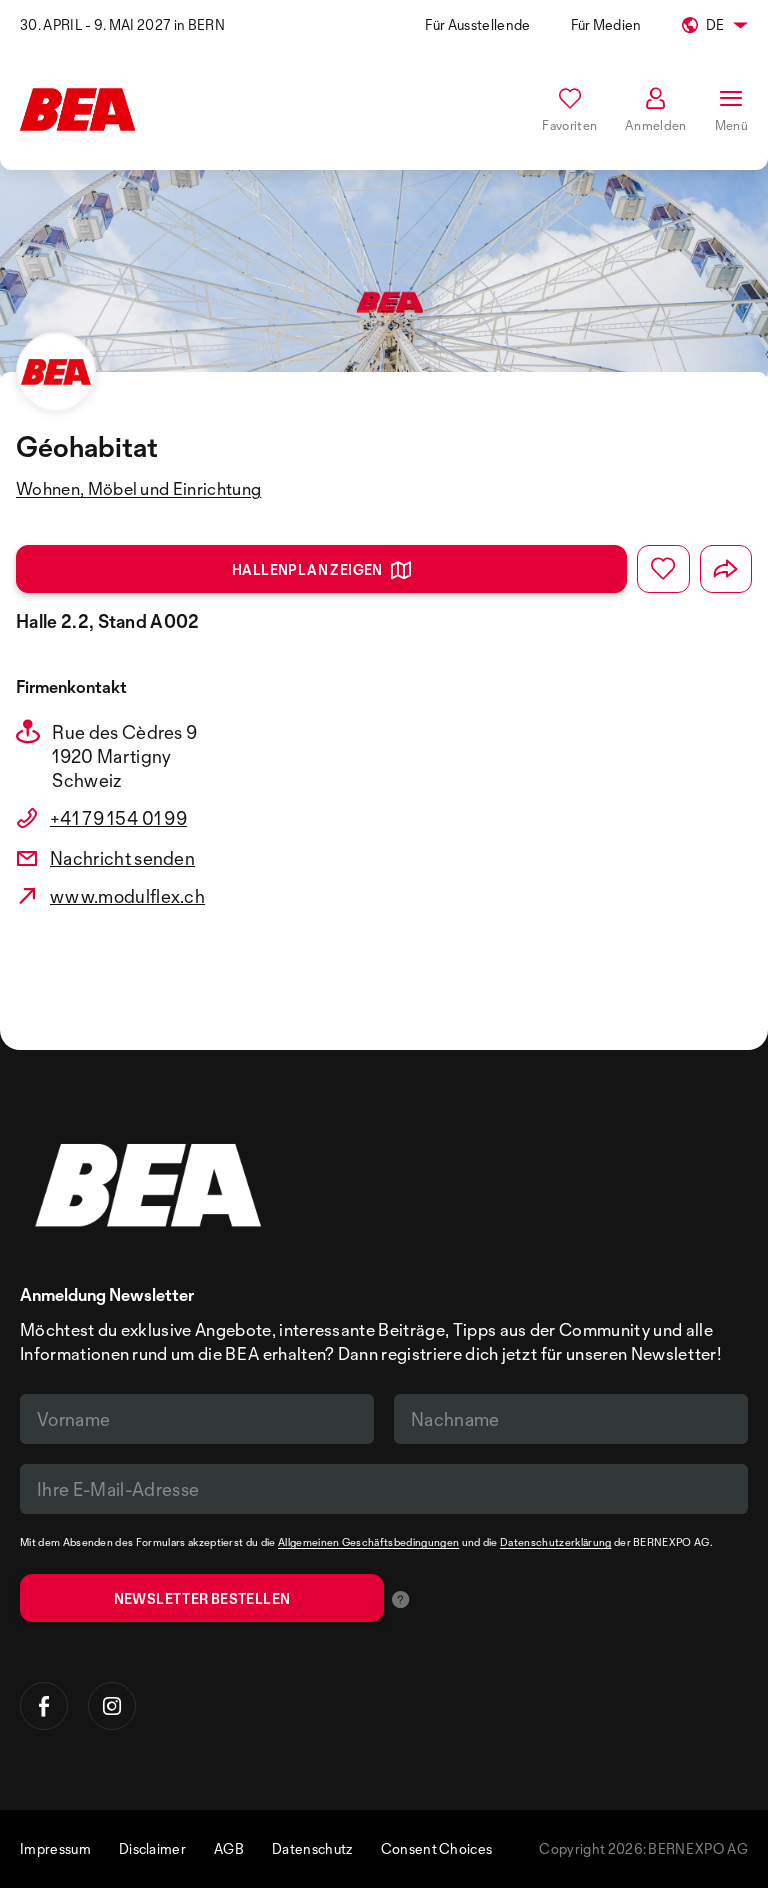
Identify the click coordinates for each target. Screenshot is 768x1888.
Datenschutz (312, 1848)
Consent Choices (437, 1848)
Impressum (55, 1848)
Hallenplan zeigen (307, 569)
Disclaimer (152, 1848)
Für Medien (606, 24)
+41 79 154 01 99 (118, 818)
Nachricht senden (122, 858)
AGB (229, 1848)
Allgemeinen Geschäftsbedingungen (368, 1542)
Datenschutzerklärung (555, 1542)
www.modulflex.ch (127, 896)
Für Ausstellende (477, 24)
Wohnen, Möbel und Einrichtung (138, 488)
